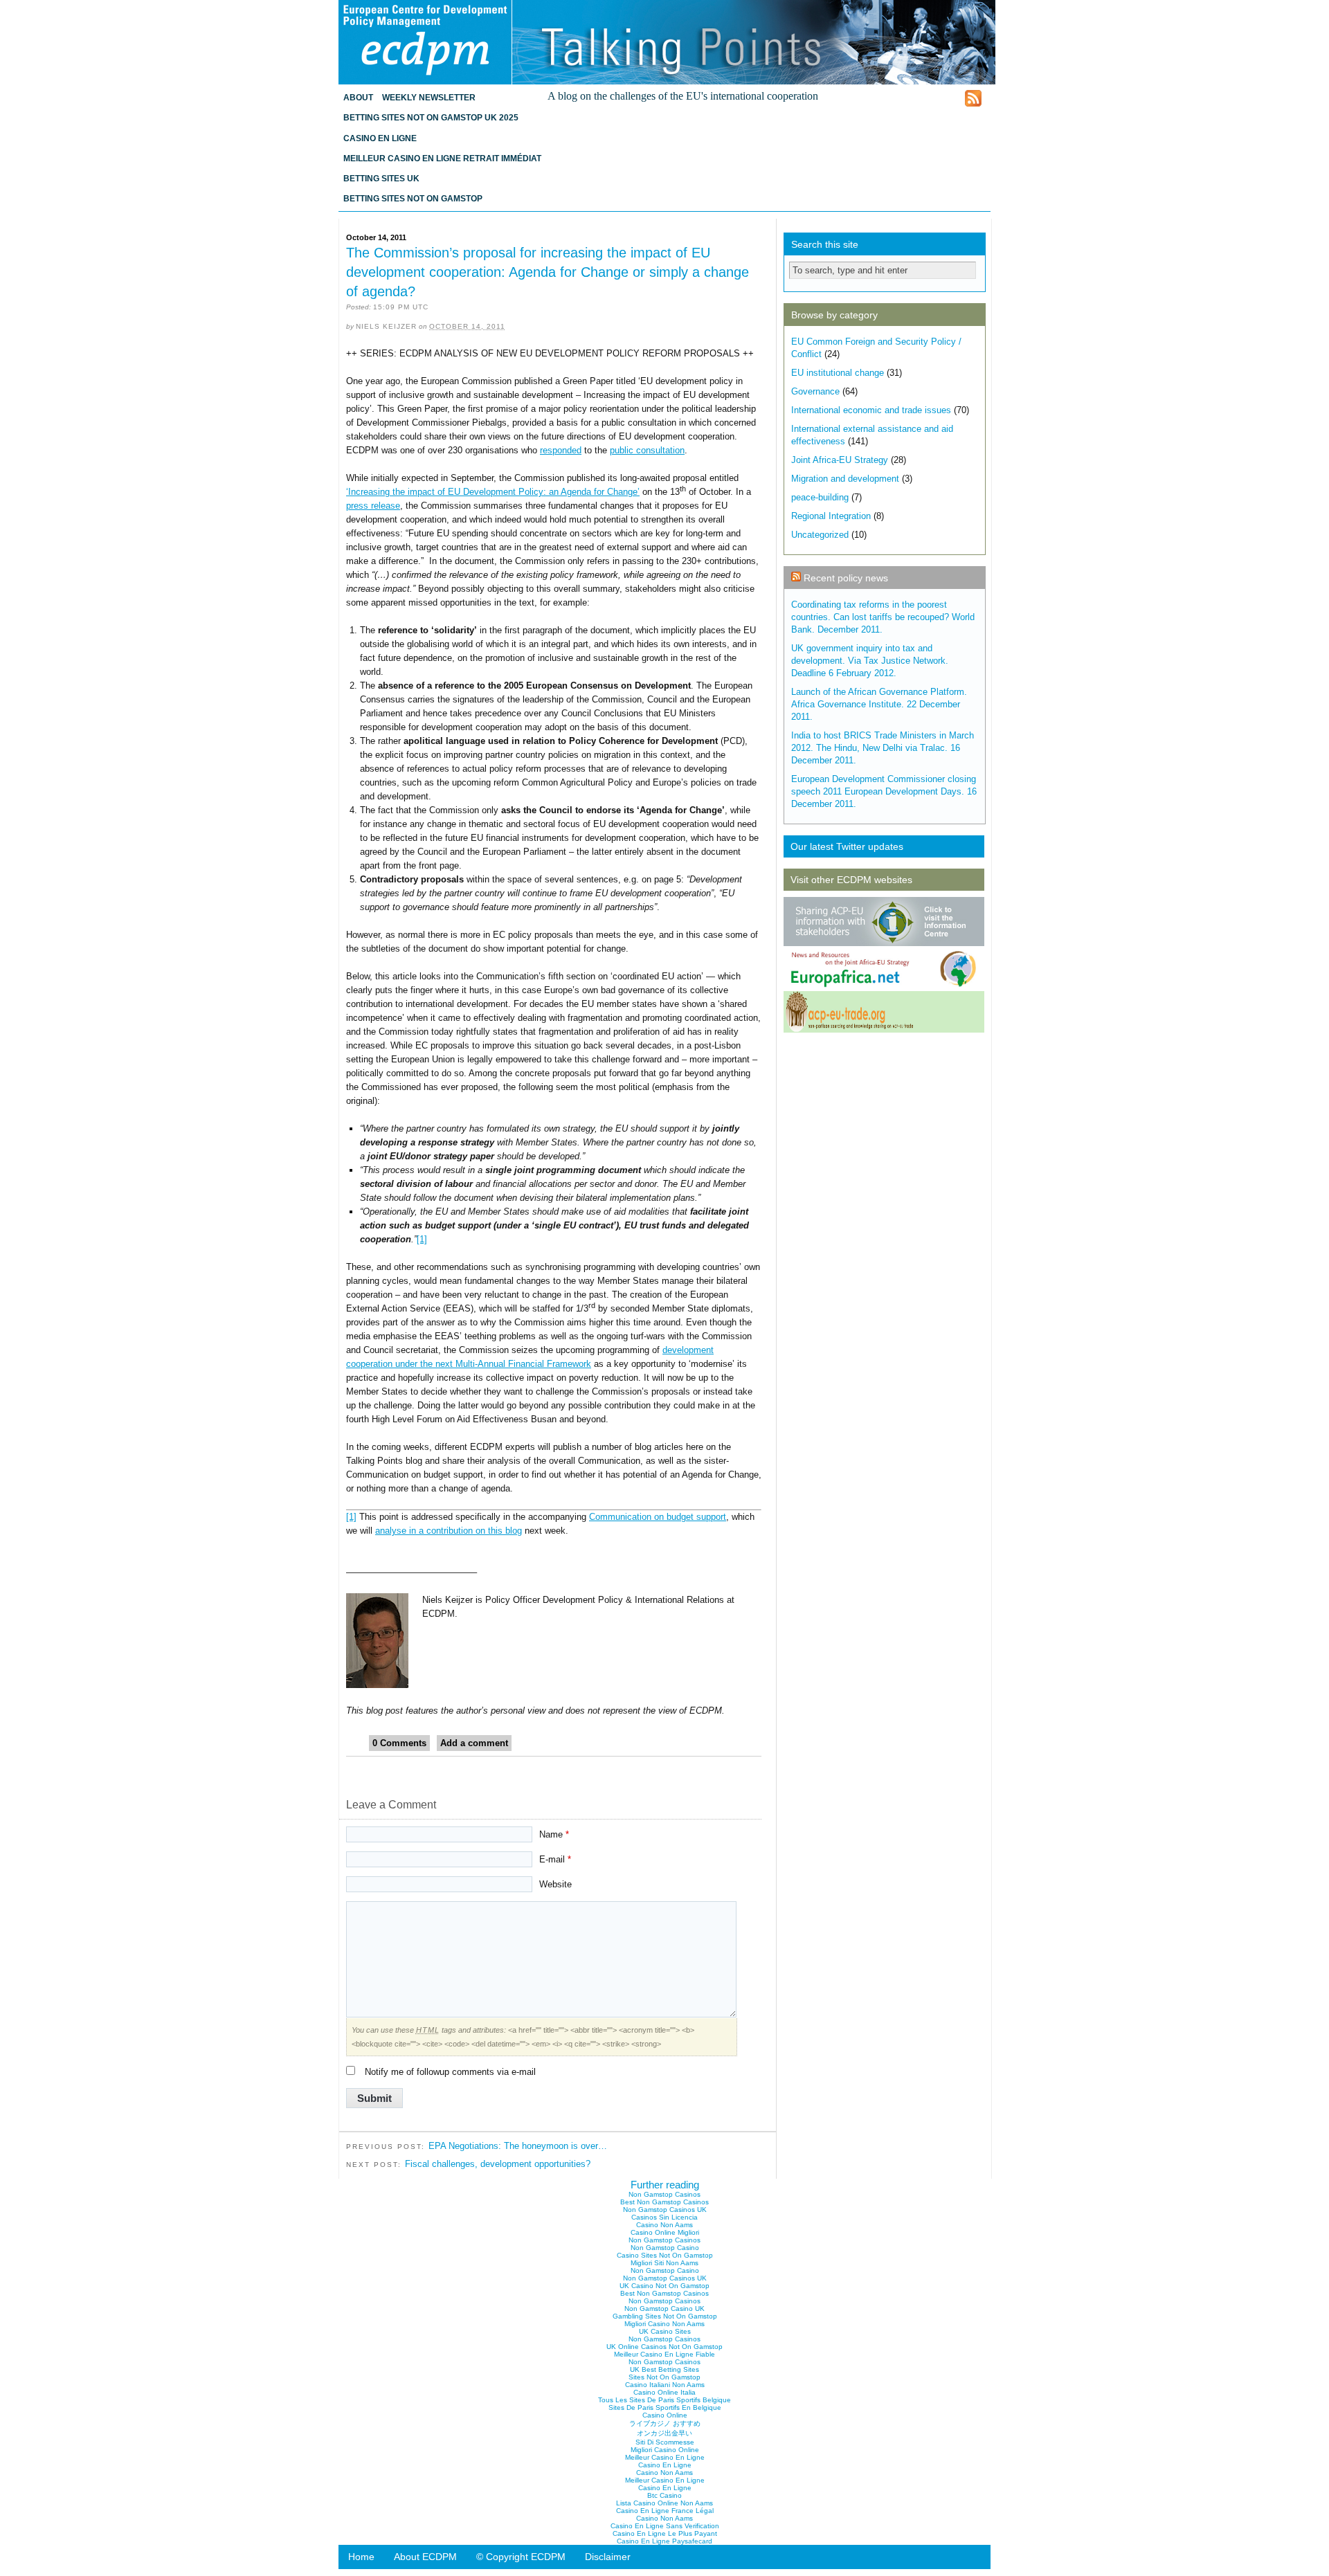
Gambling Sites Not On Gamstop (665, 2316)
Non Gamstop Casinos (664, 2194)
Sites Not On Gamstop (664, 2377)
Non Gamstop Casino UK (664, 2309)
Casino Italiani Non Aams (665, 2385)
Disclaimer (608, 2557)
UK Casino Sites (665, 2331)
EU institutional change (838, 373)
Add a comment (474, 1743)
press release (373, 506)
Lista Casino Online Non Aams (664, 2503)
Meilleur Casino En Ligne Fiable (664, 2354)
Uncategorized (820, 535)
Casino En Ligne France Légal (665, 2511)
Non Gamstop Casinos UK (665, 2210)
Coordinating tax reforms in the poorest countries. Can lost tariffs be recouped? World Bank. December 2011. (883, 617)
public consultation (647, 450)
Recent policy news (846, 578)
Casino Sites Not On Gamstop (665, 2255)
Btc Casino (664, 2495)
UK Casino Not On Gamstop (664, 2286)
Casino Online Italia (664, 2392)
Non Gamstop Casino (665, 2248)
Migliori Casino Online (665, 2450)
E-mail (555, 1859)
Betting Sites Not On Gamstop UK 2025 (431, 118)
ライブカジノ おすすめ (665, 2423)
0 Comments (399, 1743)
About (358, 98)
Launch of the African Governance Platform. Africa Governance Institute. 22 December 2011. (879, 704)
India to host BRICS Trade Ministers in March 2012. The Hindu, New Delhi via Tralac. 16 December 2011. (883, 748)
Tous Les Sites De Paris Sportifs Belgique (664, 2400)
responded (561, 450)
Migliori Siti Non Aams (664, 2263)
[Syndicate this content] (796, 578)
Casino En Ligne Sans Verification (665, 2526)
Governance (815, 391)
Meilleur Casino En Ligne (665, 2457)
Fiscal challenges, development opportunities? (498, 2164)
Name (554, 1834)
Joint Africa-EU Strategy (840, 460)
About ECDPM (425, 2557)
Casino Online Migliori (665, 2232)
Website (555, 1884)
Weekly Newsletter (429, 98)
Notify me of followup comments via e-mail (450, 2072)
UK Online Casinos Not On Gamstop (664, 2347)
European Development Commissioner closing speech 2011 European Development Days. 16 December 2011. (884, 791)
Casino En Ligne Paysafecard (664, 2541)
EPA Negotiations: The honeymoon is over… (518, 2146)
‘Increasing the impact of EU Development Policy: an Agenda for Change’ (493, 492)
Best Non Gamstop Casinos (664, 2202)
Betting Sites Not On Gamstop (413, 199)
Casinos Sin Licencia (664, 2217)
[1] (422, 1239)
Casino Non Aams (664, 2225)
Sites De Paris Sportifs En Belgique (665, 2407)
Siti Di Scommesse (665, 2442)
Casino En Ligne (380, 138)
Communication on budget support (658, 1517)
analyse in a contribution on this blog (449, 1531)
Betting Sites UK (381, 179)
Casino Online (665, 2415)
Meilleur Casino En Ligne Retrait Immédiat (442, 158)
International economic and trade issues (871, 410)
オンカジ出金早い (664, 2433)
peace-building (820, 497)
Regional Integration (831, 516)
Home (361, 2557)
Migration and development (845, 479)
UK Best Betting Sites (664, 2369)
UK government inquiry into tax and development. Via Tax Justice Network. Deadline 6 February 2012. (870, 661)
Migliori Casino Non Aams (664, 2324)
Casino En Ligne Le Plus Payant (665, 2533)
